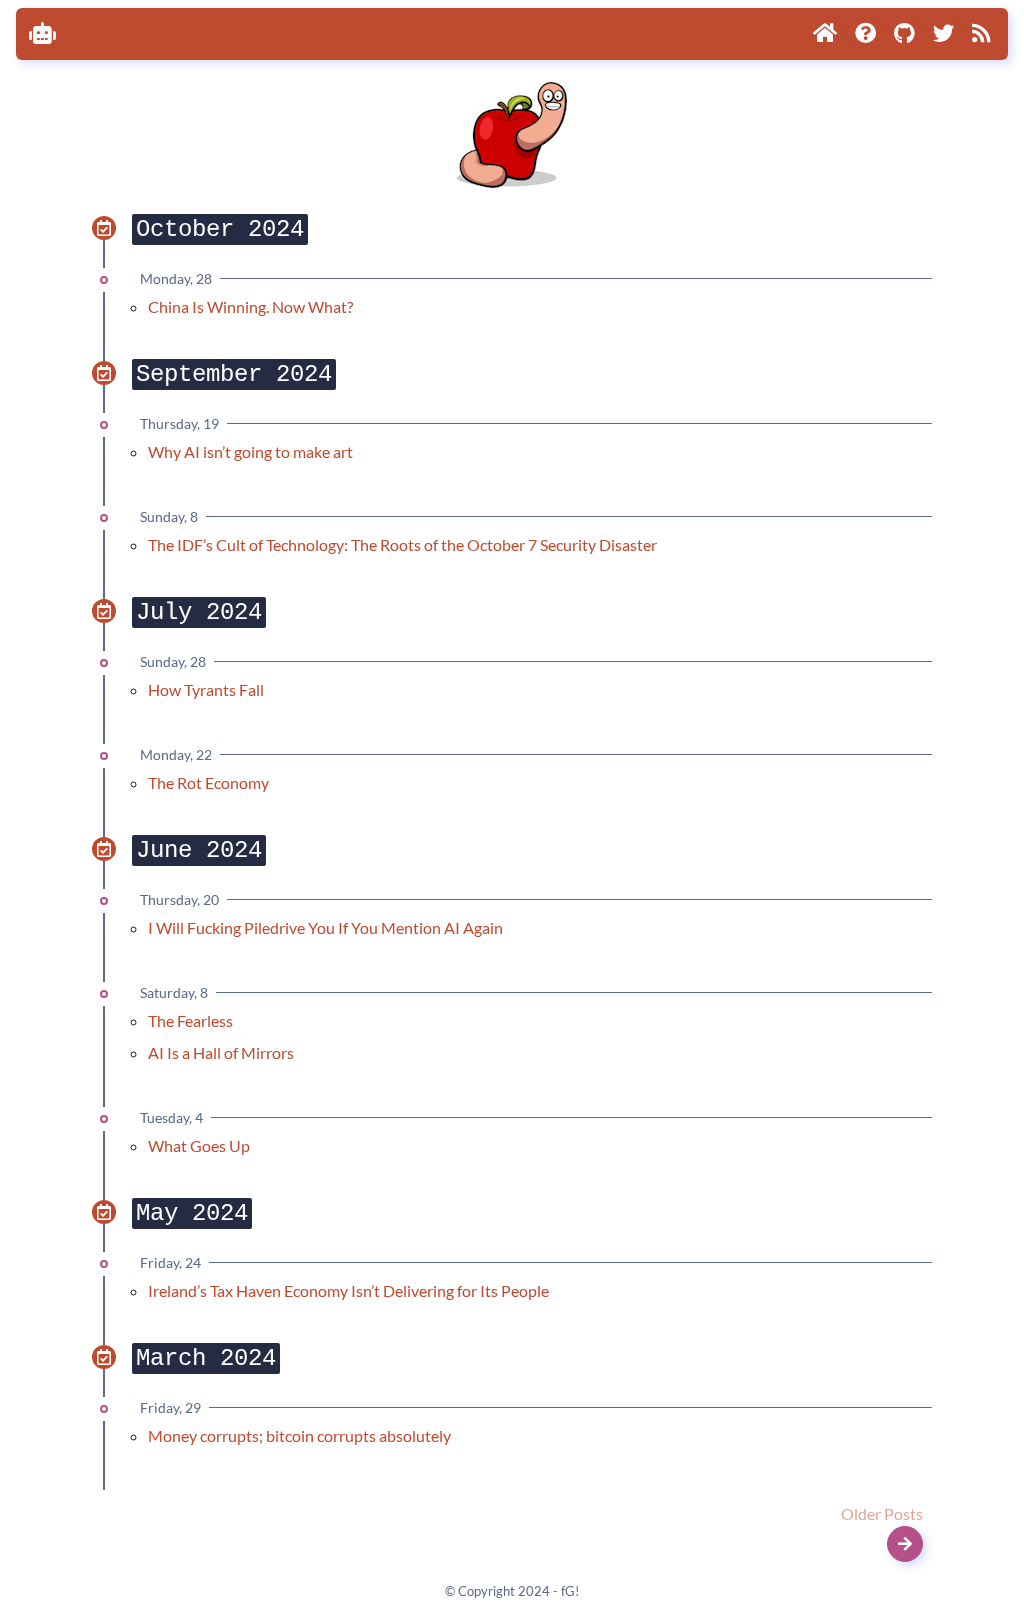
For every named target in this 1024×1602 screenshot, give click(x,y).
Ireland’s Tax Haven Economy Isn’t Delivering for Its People (348, 1290)
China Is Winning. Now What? (250, 306)
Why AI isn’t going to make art (250, 451)
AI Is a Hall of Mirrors (221, 1052)
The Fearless (190, 1020)
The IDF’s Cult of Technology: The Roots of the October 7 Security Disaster (402, 544)
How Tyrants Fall (206, 689)
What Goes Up (199, 1145)
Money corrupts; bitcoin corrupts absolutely (299, 1435)
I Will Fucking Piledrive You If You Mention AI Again (325, 927)
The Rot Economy (208, 782)
